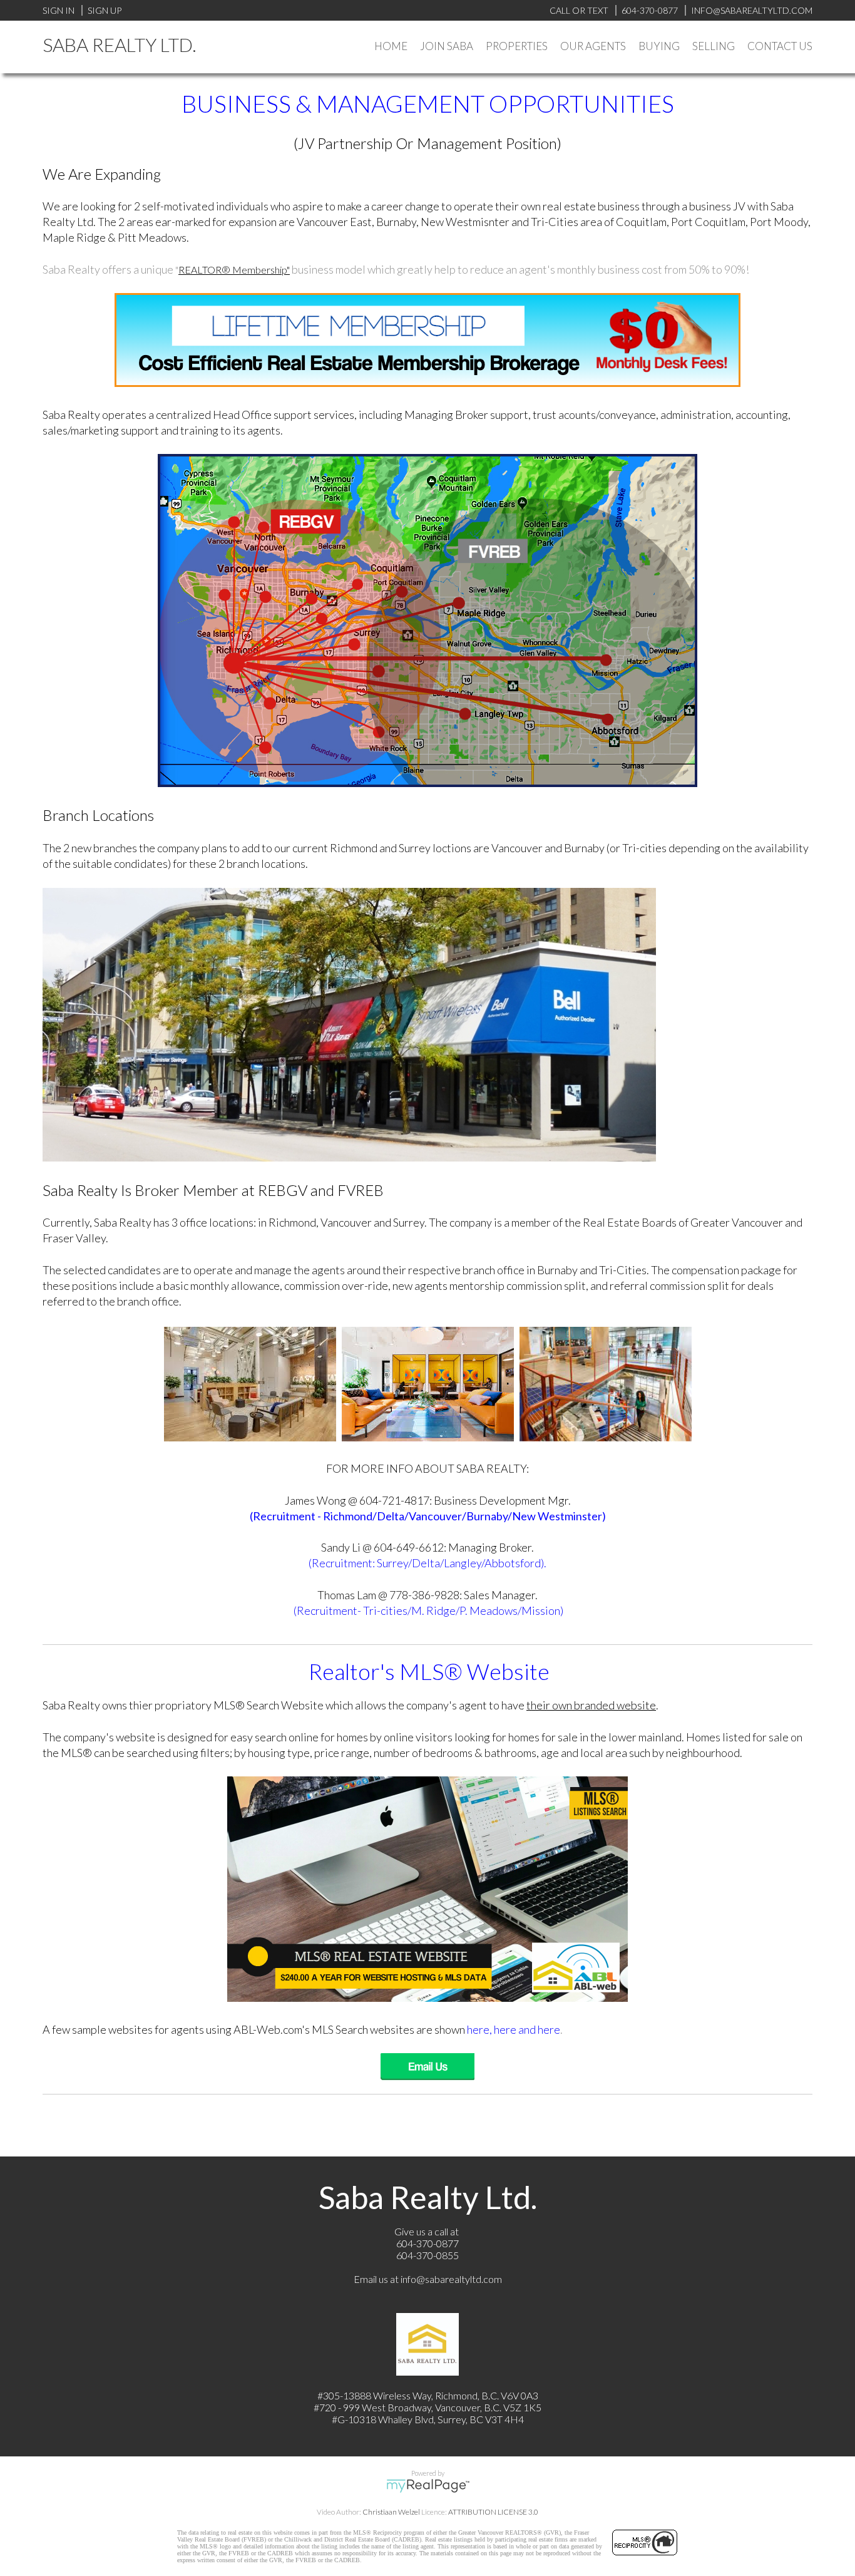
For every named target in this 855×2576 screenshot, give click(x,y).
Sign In (59, 10)
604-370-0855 (427, 2255)
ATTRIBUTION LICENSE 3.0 (493, 2512)
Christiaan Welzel (391, 2512)
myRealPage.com (428, 2486)
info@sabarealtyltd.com (451, 2279)
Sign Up (105, 10)
